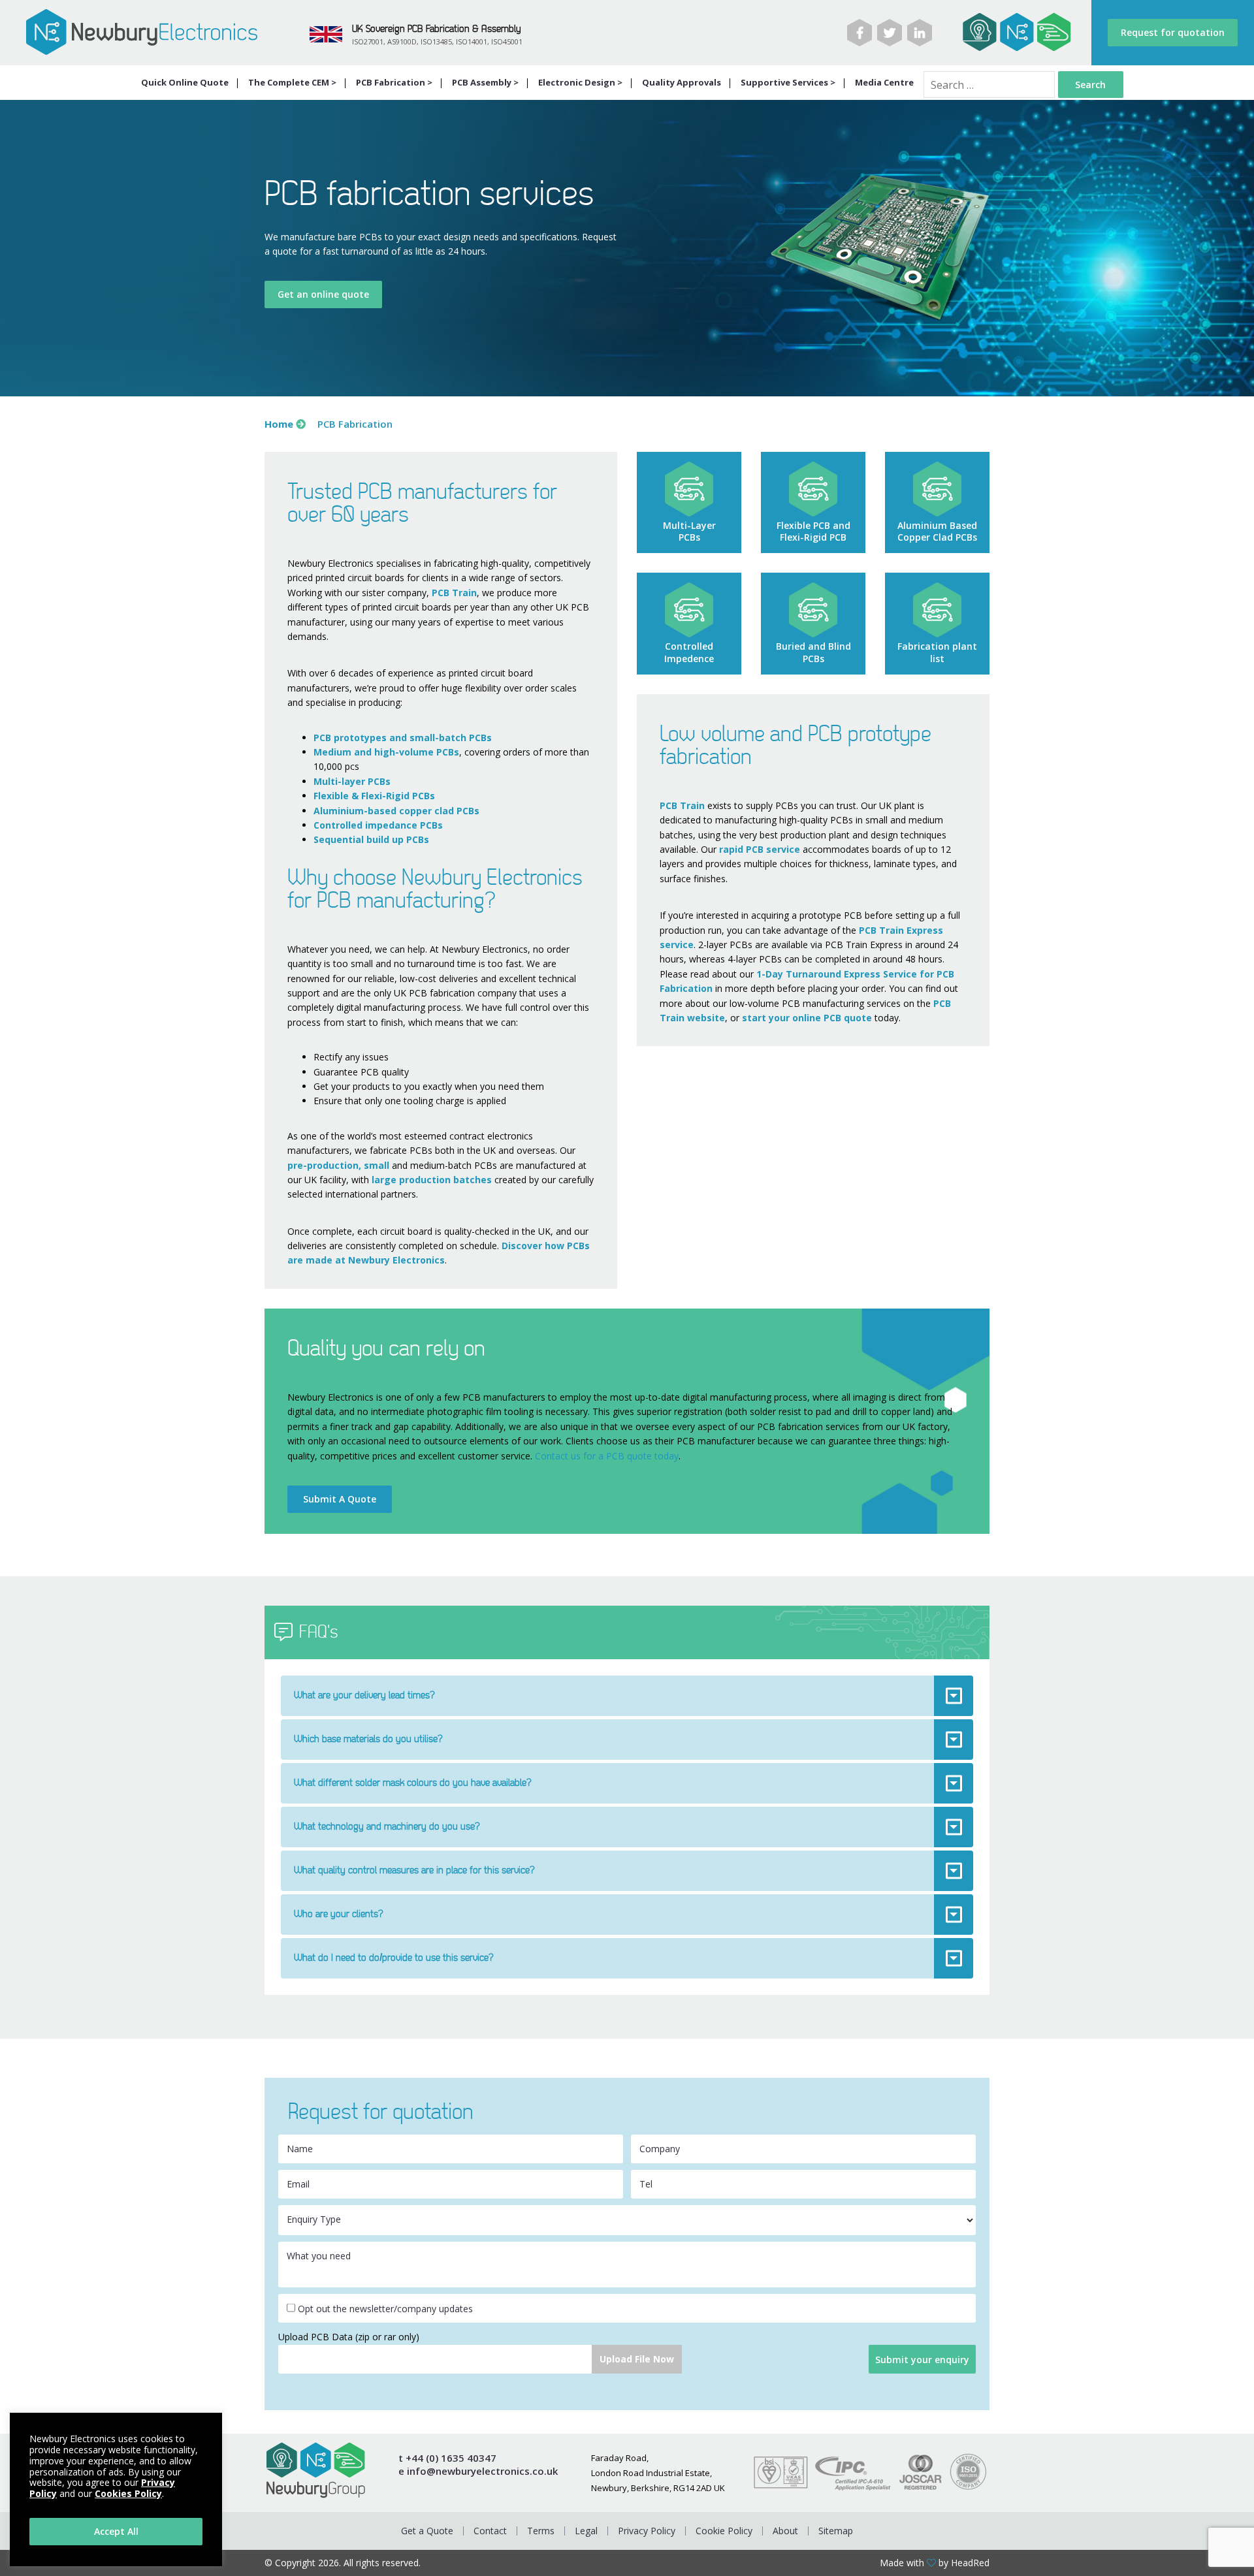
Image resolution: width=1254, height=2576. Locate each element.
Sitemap (836, 2531)
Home (279, 424)
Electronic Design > (580, 82)
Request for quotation (1173, 32)
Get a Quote (427, 2531)
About (785, 2531)
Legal (586, 2531)
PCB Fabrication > (394, 82)
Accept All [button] (116, 2531)
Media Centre (884, 82)
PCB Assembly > (485, 82)
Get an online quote (323, 294)
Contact (490, 2531)
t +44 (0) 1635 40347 (447, 2458)
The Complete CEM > (292, 82)
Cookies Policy (128, 2493)
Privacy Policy (647, 2531)
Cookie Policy (724, 2531)
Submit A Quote (340, 1499)
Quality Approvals (682, 82)
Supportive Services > (788, 82)
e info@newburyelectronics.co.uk (478, 2471)
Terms (541, 2531)
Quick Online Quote (185, 82)
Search (1090, 85)
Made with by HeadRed (935, 2563)
